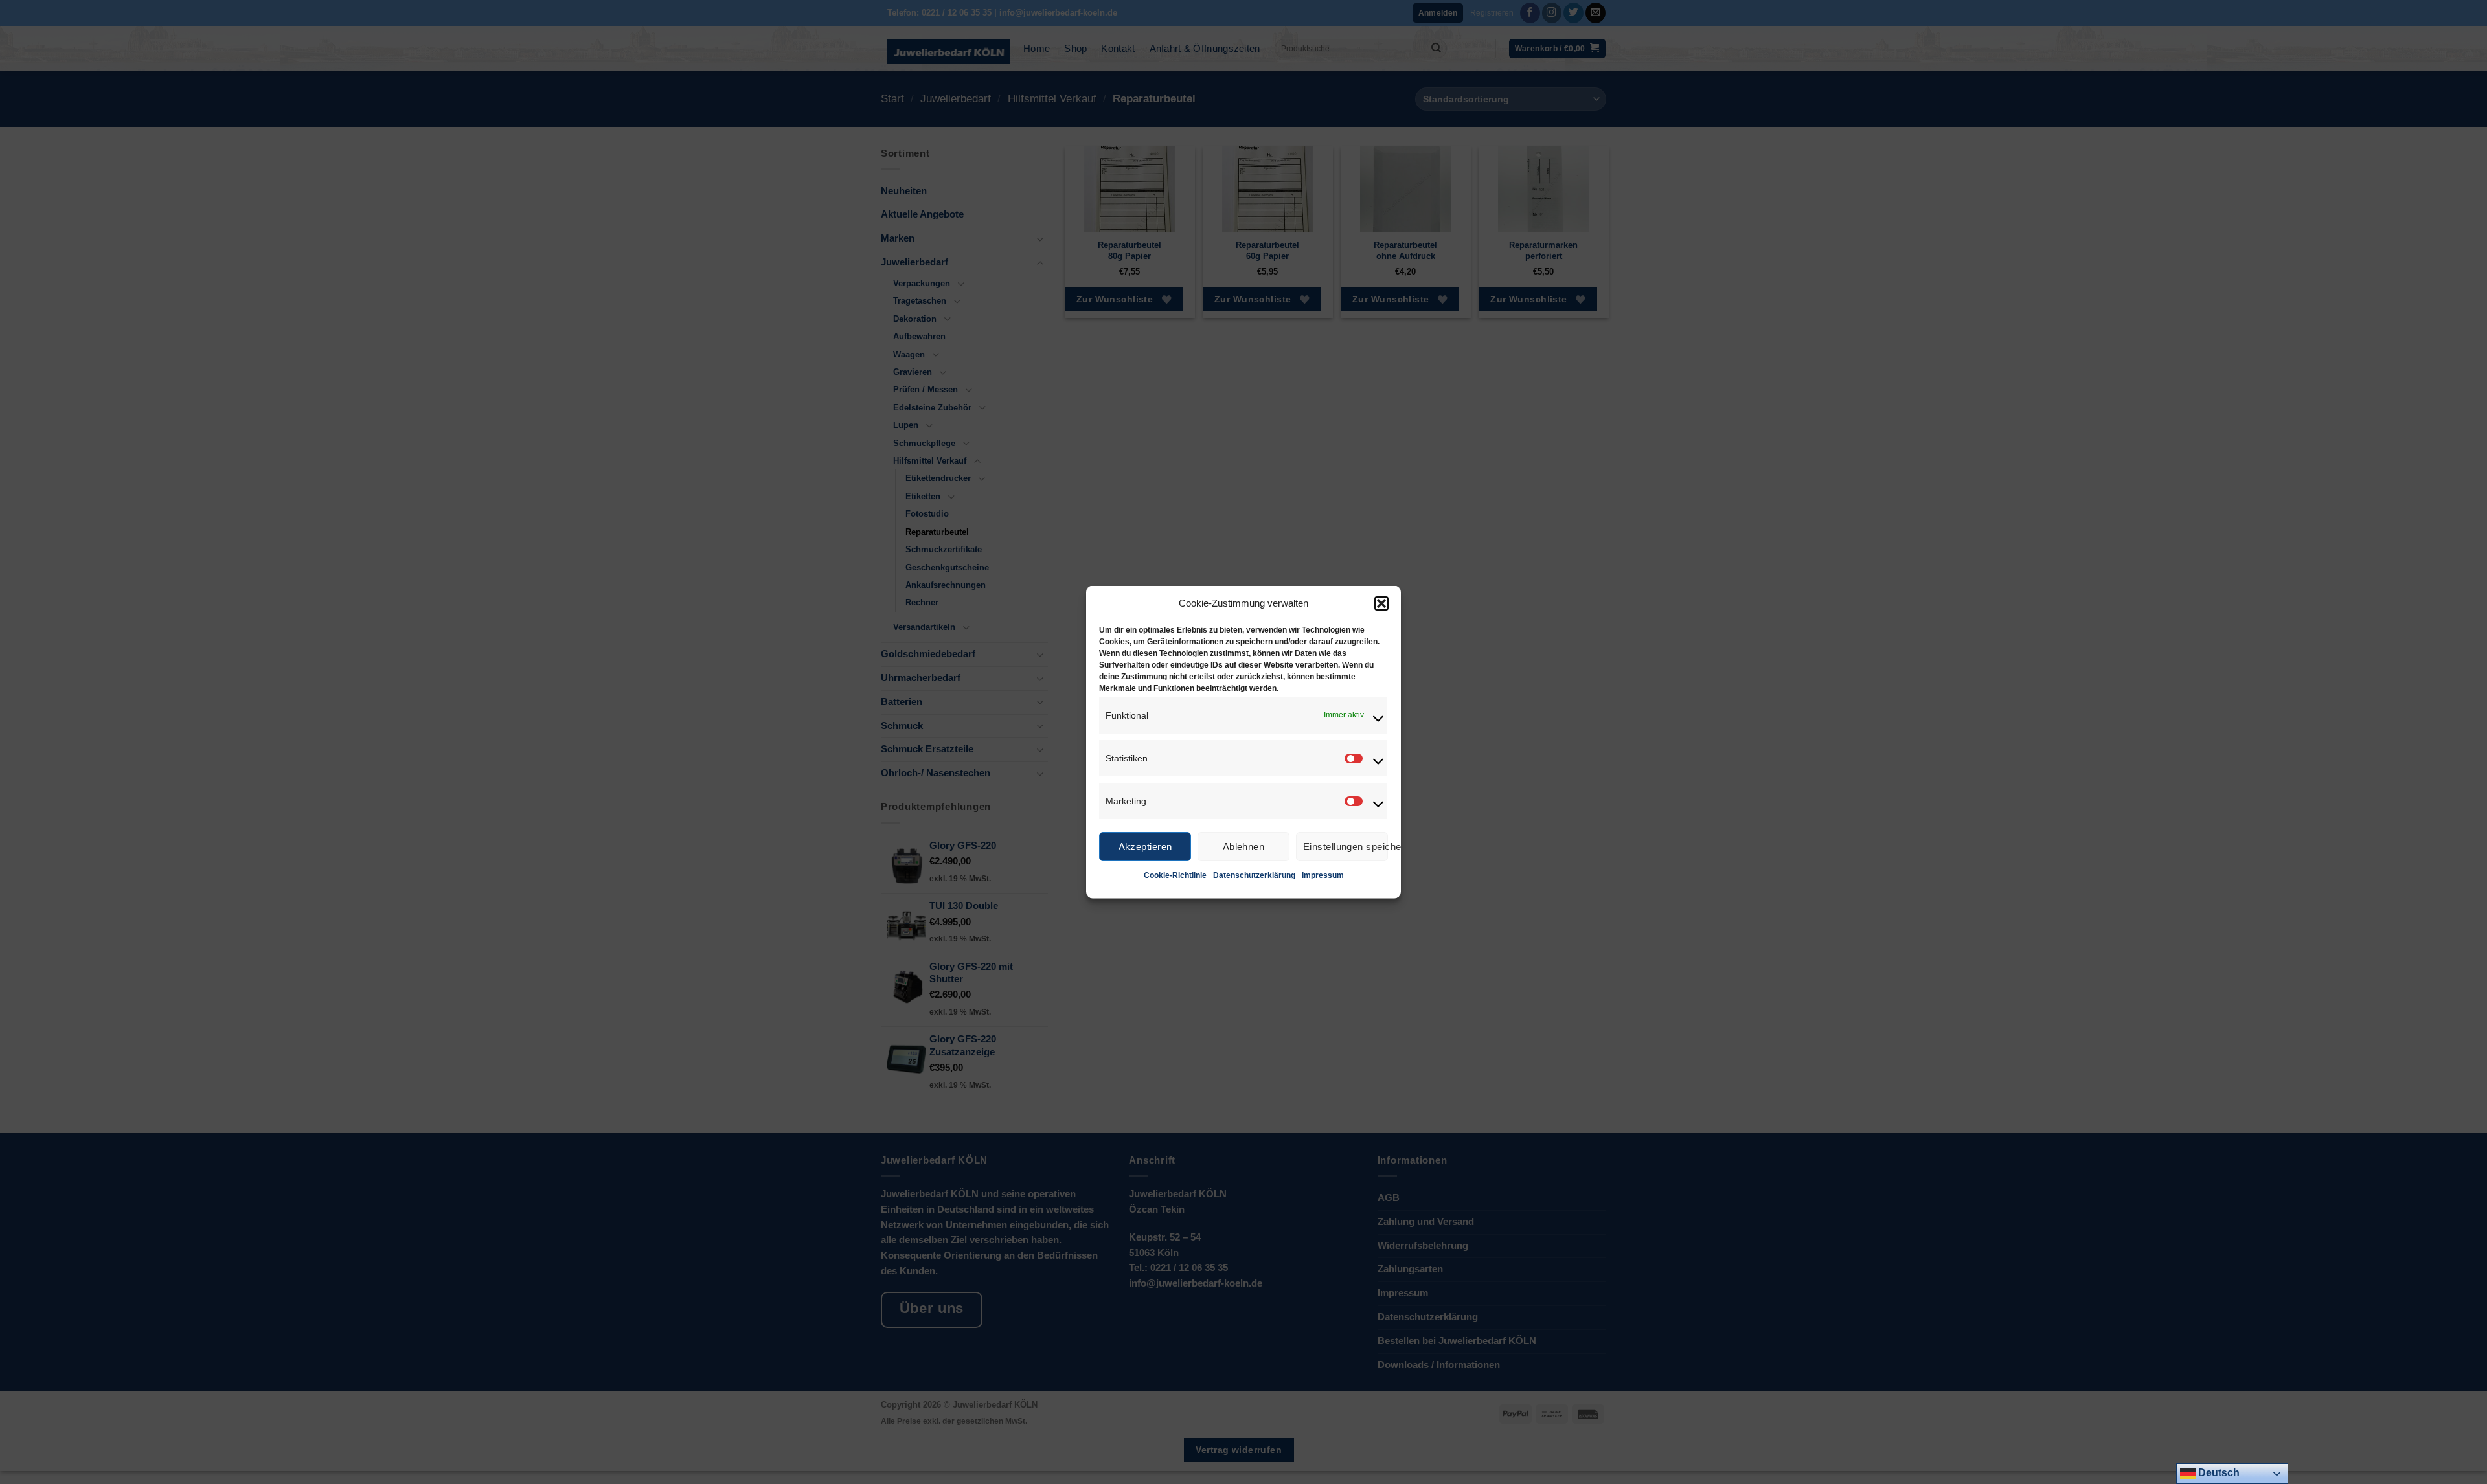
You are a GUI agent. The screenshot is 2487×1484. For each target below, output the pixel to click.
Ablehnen (1244, 846)
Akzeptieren (1145, 846)
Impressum (1323, 875)
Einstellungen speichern (1346, 846)
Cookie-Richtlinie (1175, 875)
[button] (1381, 603)
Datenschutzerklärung (1254, 875)
